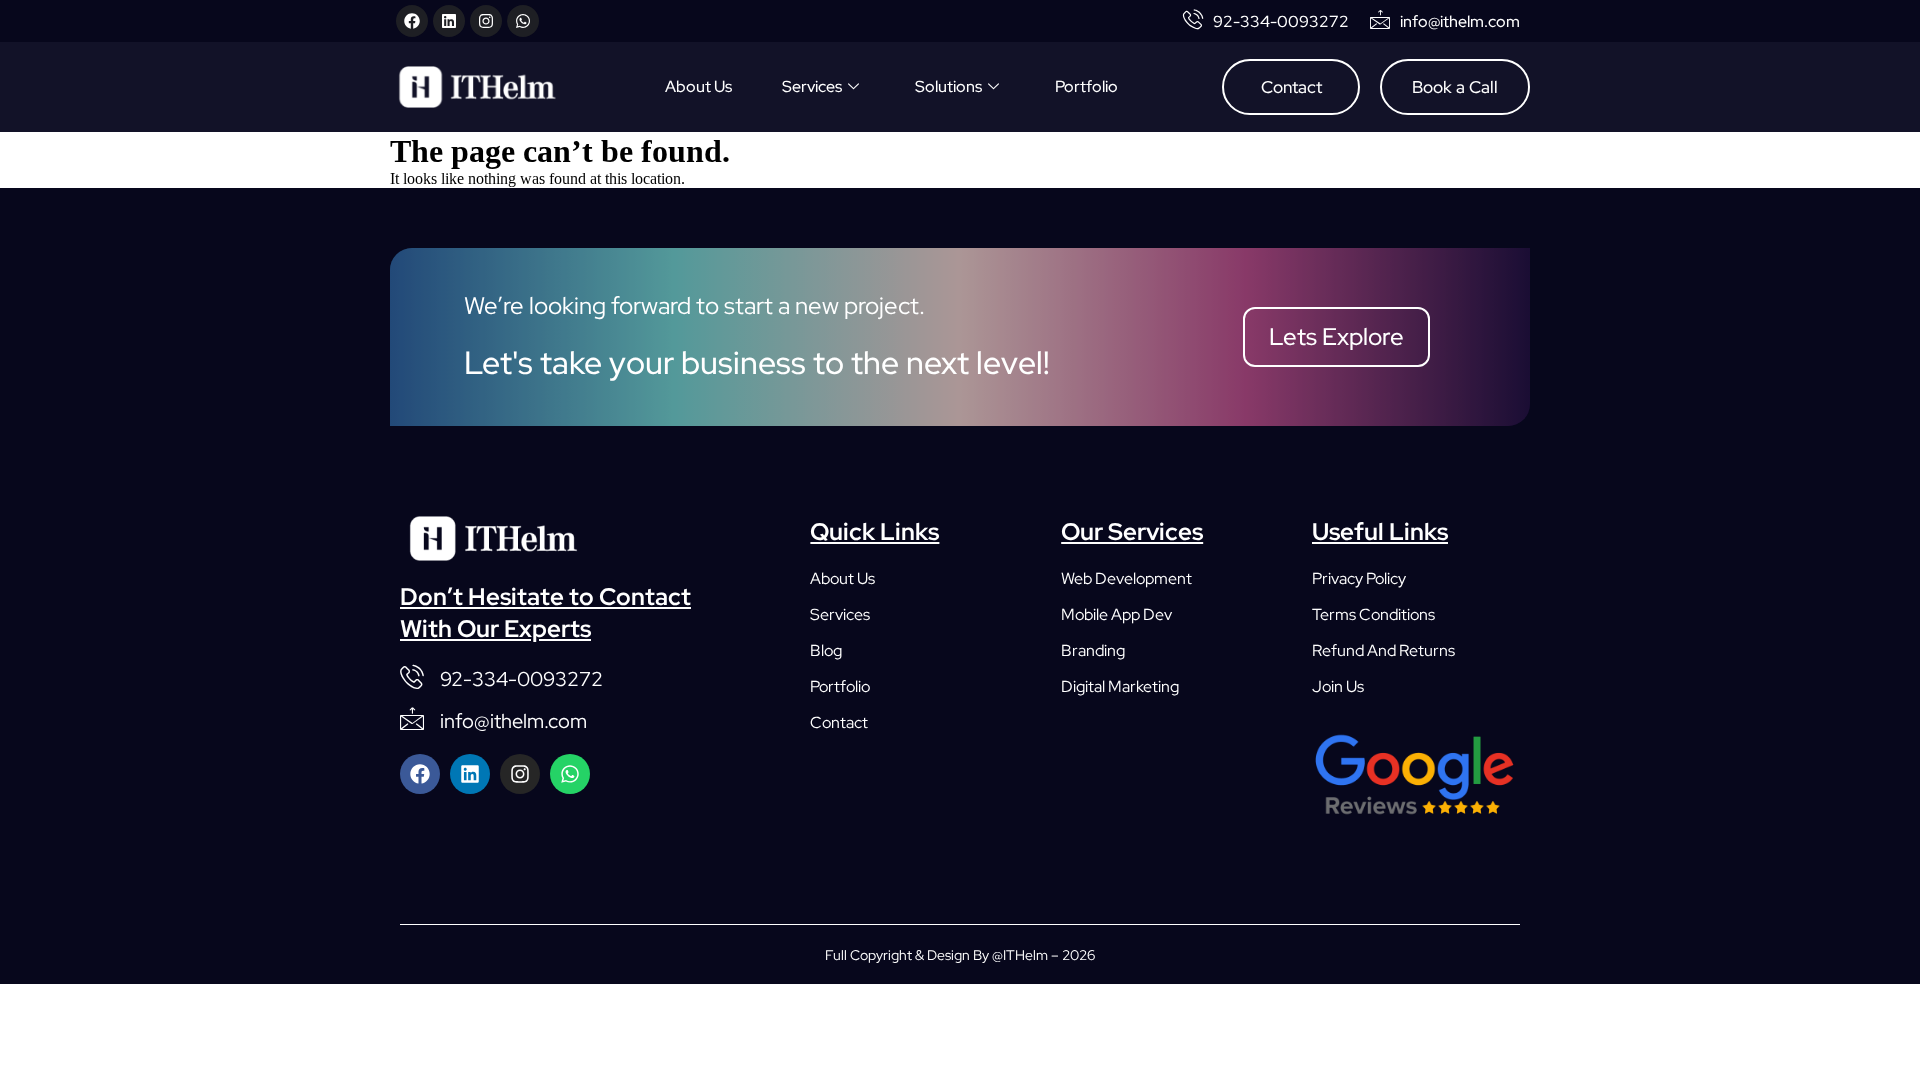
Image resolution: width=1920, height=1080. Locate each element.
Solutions (948, 86)
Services (812, 86)
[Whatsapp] (523, 21)
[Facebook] (412, 21)
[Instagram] (486, 21)
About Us (698, 86)
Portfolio (1086, 86)
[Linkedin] (449, 21)
